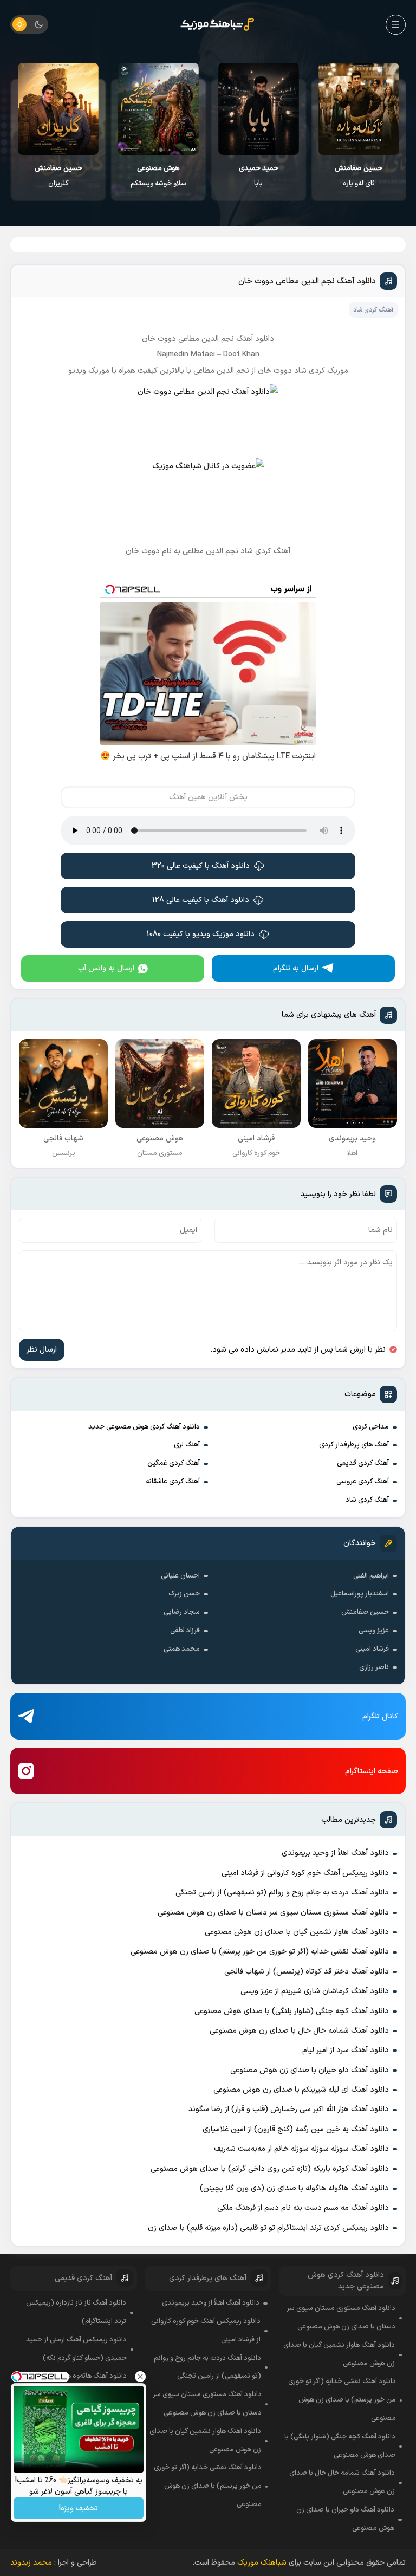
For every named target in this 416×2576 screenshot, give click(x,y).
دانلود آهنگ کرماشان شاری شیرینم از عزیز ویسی (315, 1991)
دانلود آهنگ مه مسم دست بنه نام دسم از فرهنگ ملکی (303, 2208)
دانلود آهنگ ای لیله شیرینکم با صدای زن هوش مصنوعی (301, 2090)
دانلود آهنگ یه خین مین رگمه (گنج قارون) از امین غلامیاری (296, 2129)
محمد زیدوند (31, 2563)
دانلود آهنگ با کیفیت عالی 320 (201, 866)
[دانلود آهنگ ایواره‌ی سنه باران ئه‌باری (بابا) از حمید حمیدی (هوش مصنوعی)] (259, 109)
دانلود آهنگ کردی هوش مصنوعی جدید (144, 1427)
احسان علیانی (180, 1576)
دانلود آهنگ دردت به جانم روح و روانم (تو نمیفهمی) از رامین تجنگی (282, 1893)
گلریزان (58, 176)
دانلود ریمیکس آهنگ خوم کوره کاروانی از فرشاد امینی (305, 1873)
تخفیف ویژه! (79, 2509)
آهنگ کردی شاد (367, 1500)
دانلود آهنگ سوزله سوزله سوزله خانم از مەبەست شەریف (301, 2149)
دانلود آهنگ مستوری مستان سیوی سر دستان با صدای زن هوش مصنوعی (273, 1913)
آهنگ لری (187, 1445)
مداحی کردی (371, 1427)
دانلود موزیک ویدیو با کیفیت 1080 (201, 934)
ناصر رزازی (374, 1667)
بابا (259, 176)
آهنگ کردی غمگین (174, 1463)
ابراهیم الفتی (371, 1576)
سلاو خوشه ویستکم (158, 176)
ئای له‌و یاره (359, 176)
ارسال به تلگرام (296, 968)
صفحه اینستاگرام (372, 1771)
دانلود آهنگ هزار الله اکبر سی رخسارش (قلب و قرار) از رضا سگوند (289, 2109)
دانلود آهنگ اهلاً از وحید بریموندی (335, 1853)
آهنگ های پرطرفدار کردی (354, 1445)
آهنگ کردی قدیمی (363, 1463)
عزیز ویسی (374, 1631)
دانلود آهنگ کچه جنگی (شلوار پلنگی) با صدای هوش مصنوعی (292, 2011)
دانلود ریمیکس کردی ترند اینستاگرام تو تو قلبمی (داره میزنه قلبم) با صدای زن (268, 2228)
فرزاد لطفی (185, 1631)
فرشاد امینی (372, 1649)
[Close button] (140, 2377)
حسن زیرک (184, 1594)
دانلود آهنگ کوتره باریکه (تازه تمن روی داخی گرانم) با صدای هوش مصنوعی (270, 2169)
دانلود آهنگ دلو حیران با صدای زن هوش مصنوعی (310, 2070)
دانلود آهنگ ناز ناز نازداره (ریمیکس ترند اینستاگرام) (76, 2312)
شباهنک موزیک (262, 2563)
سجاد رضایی (182, 1612)
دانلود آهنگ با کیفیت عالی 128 (201, 900)
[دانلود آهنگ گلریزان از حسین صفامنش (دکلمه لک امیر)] (58, 109)
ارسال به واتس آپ (106, 968)
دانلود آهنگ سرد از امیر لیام (346, 2050)
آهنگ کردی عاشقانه (173, 1482)
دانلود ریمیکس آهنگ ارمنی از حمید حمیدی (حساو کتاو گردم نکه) (76, 2349)
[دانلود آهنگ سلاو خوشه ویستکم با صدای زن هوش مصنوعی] (158, 109)
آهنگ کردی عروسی (363, 1482)
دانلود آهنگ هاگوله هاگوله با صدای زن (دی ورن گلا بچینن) (294, 2188)
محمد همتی (182, 1649)
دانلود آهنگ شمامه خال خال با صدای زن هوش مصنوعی (299, 2031)
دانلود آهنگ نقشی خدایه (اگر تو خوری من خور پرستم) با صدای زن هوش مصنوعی (260, 1952)
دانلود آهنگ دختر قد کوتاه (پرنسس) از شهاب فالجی (307, 1972)
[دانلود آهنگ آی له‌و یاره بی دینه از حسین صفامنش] (359, 109)
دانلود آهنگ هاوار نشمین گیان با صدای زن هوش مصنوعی (297, 1932)
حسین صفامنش (365, 1612)
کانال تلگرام (380, 1717)
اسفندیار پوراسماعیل (360, 1594)
